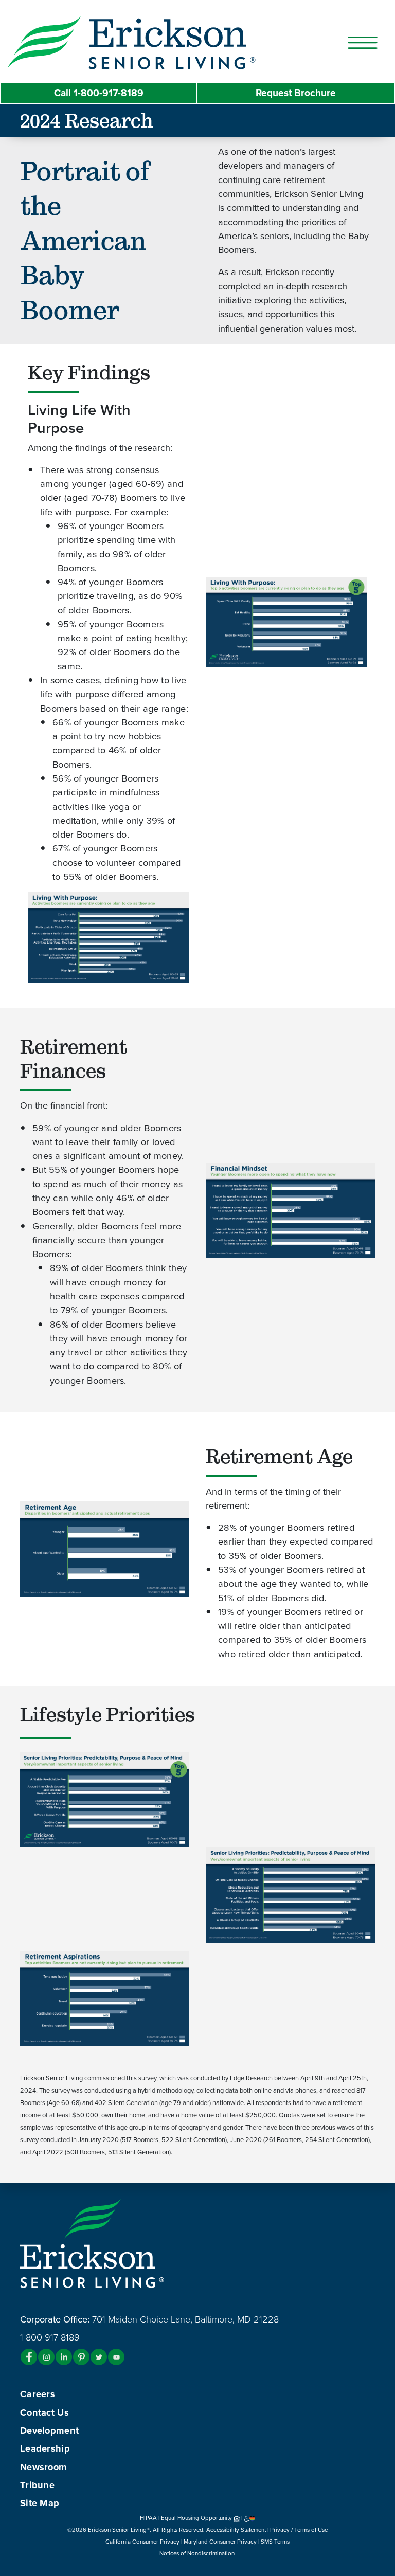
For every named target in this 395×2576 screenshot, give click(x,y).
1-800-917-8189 (99, 93)
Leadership (45, 2448)
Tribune (37, 2485)
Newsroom (43, 2467)
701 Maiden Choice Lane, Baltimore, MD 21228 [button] (185, 2319)
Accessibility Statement (236, 2530)
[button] (152, 42)
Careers (38, 2394)
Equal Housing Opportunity (197, 2518)
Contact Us (44, 2412)
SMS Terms (275, 2542)
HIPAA (148, 2518)
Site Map (40, 2503)
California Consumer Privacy (142, 2542)
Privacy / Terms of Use (299, 2530)
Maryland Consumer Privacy (220, 2542)
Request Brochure (296, 93)
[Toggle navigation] (363, 43)
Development (49, 2430)
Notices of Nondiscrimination (198, 2553)
